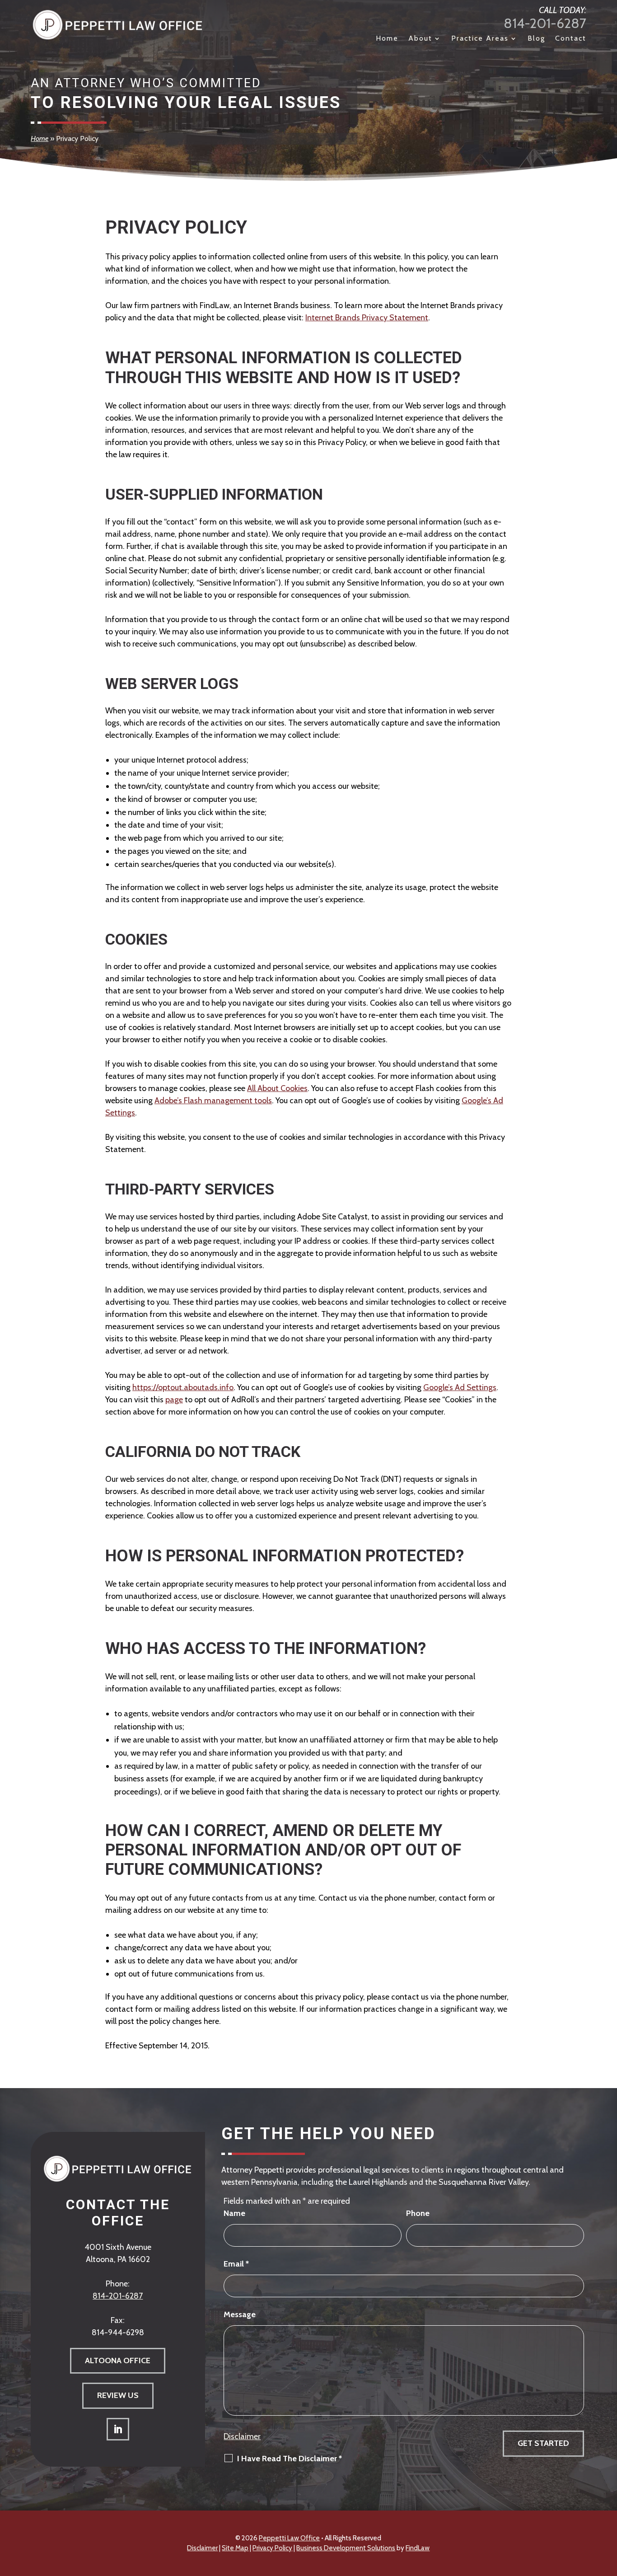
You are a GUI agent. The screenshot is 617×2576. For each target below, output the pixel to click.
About (420, 39)
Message (240, 2314)
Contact (571, 39)
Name (234, 2213)
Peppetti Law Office (289, 2538)
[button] (608, 2510)
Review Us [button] (118, 2395)
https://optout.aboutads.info (183, 1387)
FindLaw (418, 2548)
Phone (418, 2213)
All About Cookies (277, 1088)
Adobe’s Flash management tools (213, 1101)
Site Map (235, 2548)
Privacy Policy (272, 2548)
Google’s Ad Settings (460, 1387)
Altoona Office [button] (118, 2361)
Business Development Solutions (346, 2548)
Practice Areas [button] (480, 39)
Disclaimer (242, 2436)
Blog (536, 39)
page (174, 1400)
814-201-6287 (545, 23)
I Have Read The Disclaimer (290, 2459)
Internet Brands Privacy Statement (367, 318)
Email (236, 2264)
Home (387, 39)
